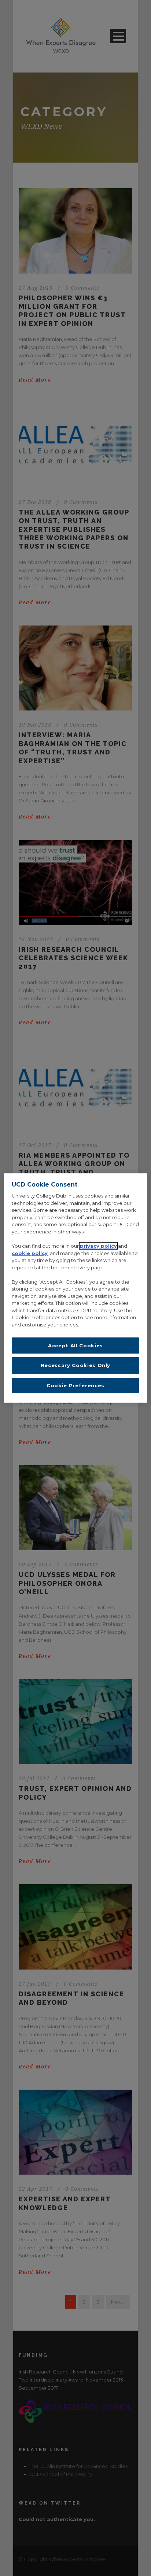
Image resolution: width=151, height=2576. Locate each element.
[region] (75, 1288)
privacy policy (98, 1246)
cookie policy (30, 1253)
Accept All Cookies (75, 1345)
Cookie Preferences (75, 1385)
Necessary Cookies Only (75, 1365)
